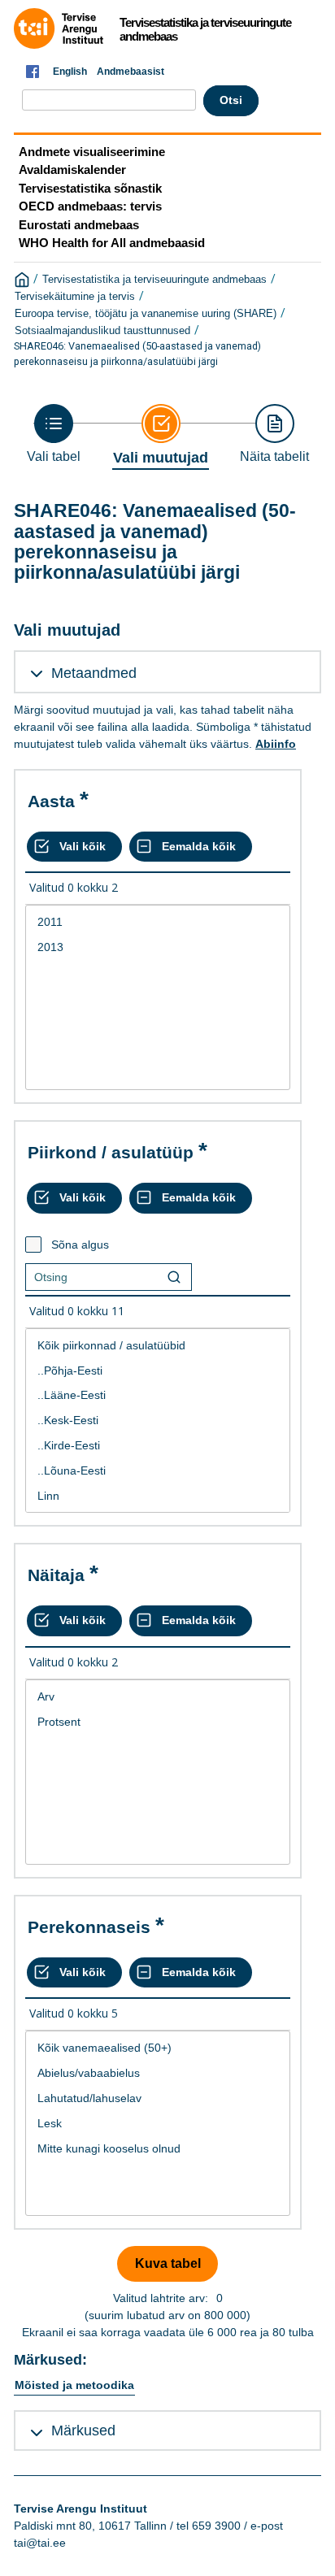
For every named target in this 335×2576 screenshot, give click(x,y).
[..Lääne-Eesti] (158, 1395)
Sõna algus (80, 1245)
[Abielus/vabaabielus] (158, 2073)
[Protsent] (158, 1722)
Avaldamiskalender (72, 169)
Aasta (51, 801)
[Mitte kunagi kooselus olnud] (158, 2149)
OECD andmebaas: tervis (90, 206)
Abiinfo (276, 744)
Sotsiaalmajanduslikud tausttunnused (102, 331)
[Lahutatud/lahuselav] (158, 2098)
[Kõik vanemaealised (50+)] (158, 2048)
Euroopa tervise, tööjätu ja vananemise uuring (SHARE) (146, 314)
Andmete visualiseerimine (92, 152)
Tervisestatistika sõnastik (90, 188)
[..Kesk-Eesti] (158, 1420)
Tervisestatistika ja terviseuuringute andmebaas (154, 280)
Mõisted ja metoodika (74, 2385)
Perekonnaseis (89, 1927)
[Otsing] (174, 1277)
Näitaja (56, 1575)
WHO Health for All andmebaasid (112, 243)
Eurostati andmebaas (79, 225)
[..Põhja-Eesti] (158, 1371)
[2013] (158, 947)
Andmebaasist (131, 72)
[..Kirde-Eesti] (158, 1446)
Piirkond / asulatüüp (111, 1152)
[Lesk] (158, 2124)
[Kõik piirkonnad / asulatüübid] (158, 1346)
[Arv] (158, 1697)
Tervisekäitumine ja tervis (75, 297)
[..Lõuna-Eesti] (158, 1471)
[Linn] (158, 1496)
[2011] (158, 922)
